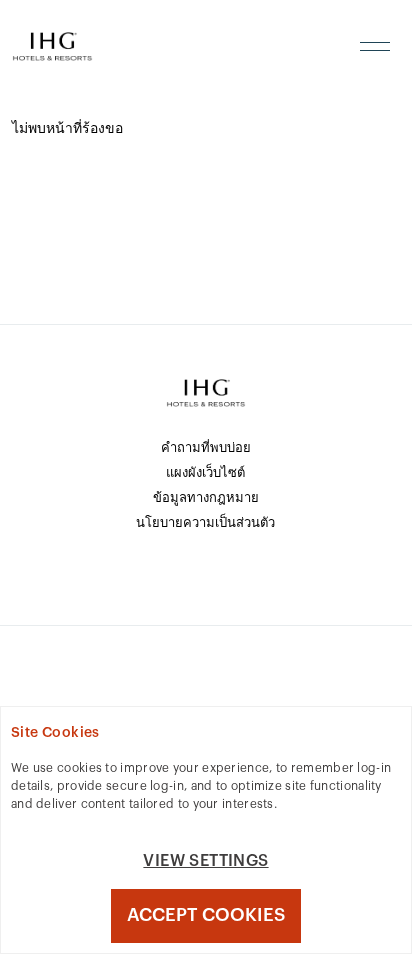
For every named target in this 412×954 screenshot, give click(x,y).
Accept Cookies (206, 915)
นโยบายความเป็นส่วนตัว (205, 522)
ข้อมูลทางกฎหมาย (206, 497)
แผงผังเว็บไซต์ (205, 472)
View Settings (205, 861)
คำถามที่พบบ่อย (206, 447)
